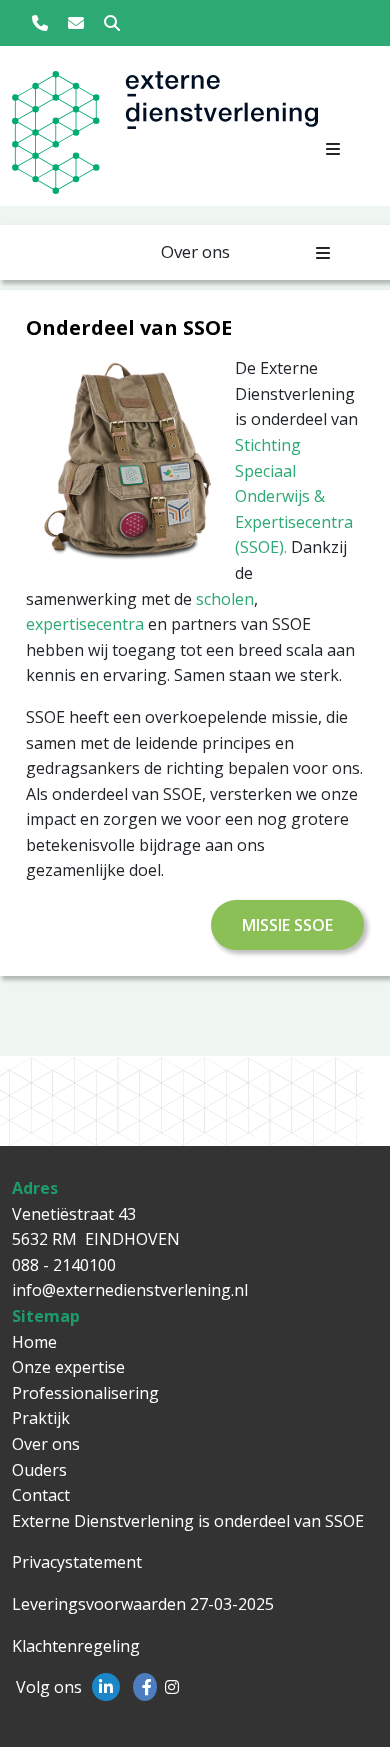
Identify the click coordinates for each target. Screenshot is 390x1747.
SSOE (344, 1521)
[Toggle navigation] (333, 149)
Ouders (39, 1470)
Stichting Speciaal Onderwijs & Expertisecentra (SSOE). (294, 496)
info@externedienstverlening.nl (130, 1290)
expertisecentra (85, 624)
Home (34, 1342)
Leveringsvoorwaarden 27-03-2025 (143, 1604)
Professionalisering (85, 1393)
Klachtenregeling (76, 1646)
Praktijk (41, 1418)
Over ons (46, 1444)
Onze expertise (68, 1367)
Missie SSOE (287, 925)
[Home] (54, 138)
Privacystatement (77, 1562)
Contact (41, 1495)
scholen (225, 599)
